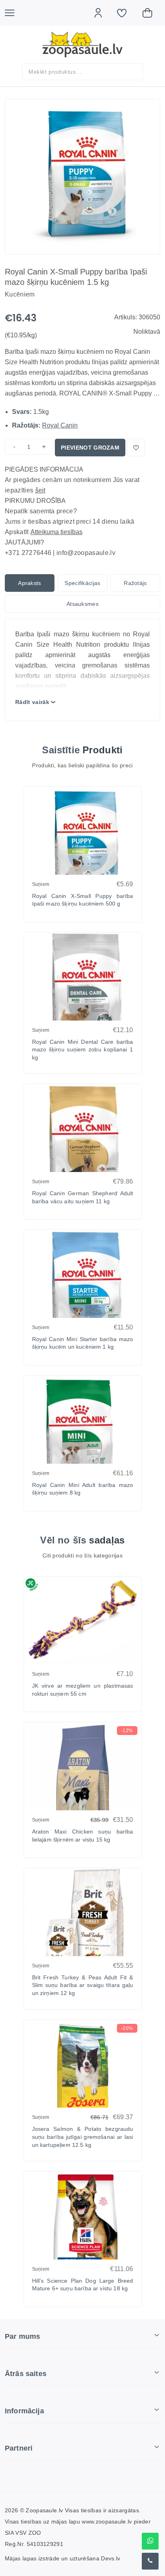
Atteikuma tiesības (56, 532)
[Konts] (102, 13)
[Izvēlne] (14, 13)
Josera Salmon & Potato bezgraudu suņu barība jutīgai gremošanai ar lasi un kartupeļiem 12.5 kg (83, 2137)
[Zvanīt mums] (150, 2561)
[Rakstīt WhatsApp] (150, 2541)
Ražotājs (135, 583)
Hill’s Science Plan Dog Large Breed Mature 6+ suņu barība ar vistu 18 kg (83, 2285)
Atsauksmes (82, 604)
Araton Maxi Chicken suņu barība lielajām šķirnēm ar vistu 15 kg (83, 1836)
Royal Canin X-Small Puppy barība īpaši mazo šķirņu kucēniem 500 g (83, 900)
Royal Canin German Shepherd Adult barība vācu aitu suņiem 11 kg (83, 1197)
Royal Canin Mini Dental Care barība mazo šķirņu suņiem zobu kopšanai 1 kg (83, 1050)
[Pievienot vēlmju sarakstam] (136, 448)
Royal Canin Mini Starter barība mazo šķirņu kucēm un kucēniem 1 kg (83, 1343)
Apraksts (30, 583)
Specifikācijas (82, 583)
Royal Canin (60, 425)
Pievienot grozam (90, 448)
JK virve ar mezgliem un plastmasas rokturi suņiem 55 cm (83, 1690)
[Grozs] (151, 13)
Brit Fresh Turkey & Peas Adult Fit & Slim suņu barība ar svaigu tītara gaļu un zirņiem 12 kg (83, 1985)
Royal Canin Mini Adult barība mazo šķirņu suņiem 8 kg (83, 1489)
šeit (40, 490)
